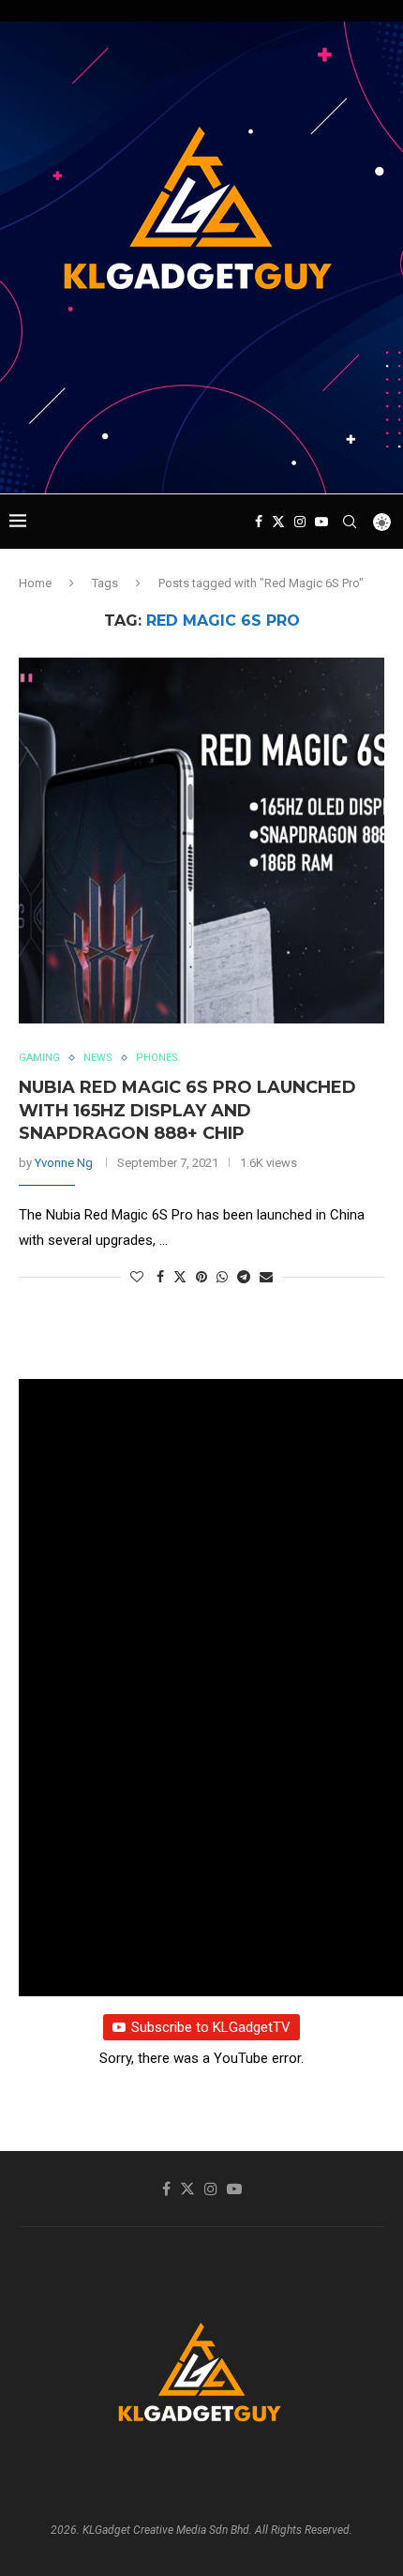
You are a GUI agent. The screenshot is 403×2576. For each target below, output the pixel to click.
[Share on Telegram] (244, 1277)
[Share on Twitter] (180, 1276)
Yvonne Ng (64, 1163)
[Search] (350, 522)
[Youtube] (321, 522)
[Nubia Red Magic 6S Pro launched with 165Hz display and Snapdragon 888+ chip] (201, 841)
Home (35, 583)
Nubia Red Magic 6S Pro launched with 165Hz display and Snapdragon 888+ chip (187, 1110)
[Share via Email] (266, 1277)
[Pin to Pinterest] (201, 1277)
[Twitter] (278, 522)
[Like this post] (137, 1277)
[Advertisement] (206, 458)
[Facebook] (259, 522)
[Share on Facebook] (160, 1277)
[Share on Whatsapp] (222, 1277)
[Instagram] (300, 522)
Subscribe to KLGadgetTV (211, 2027)
